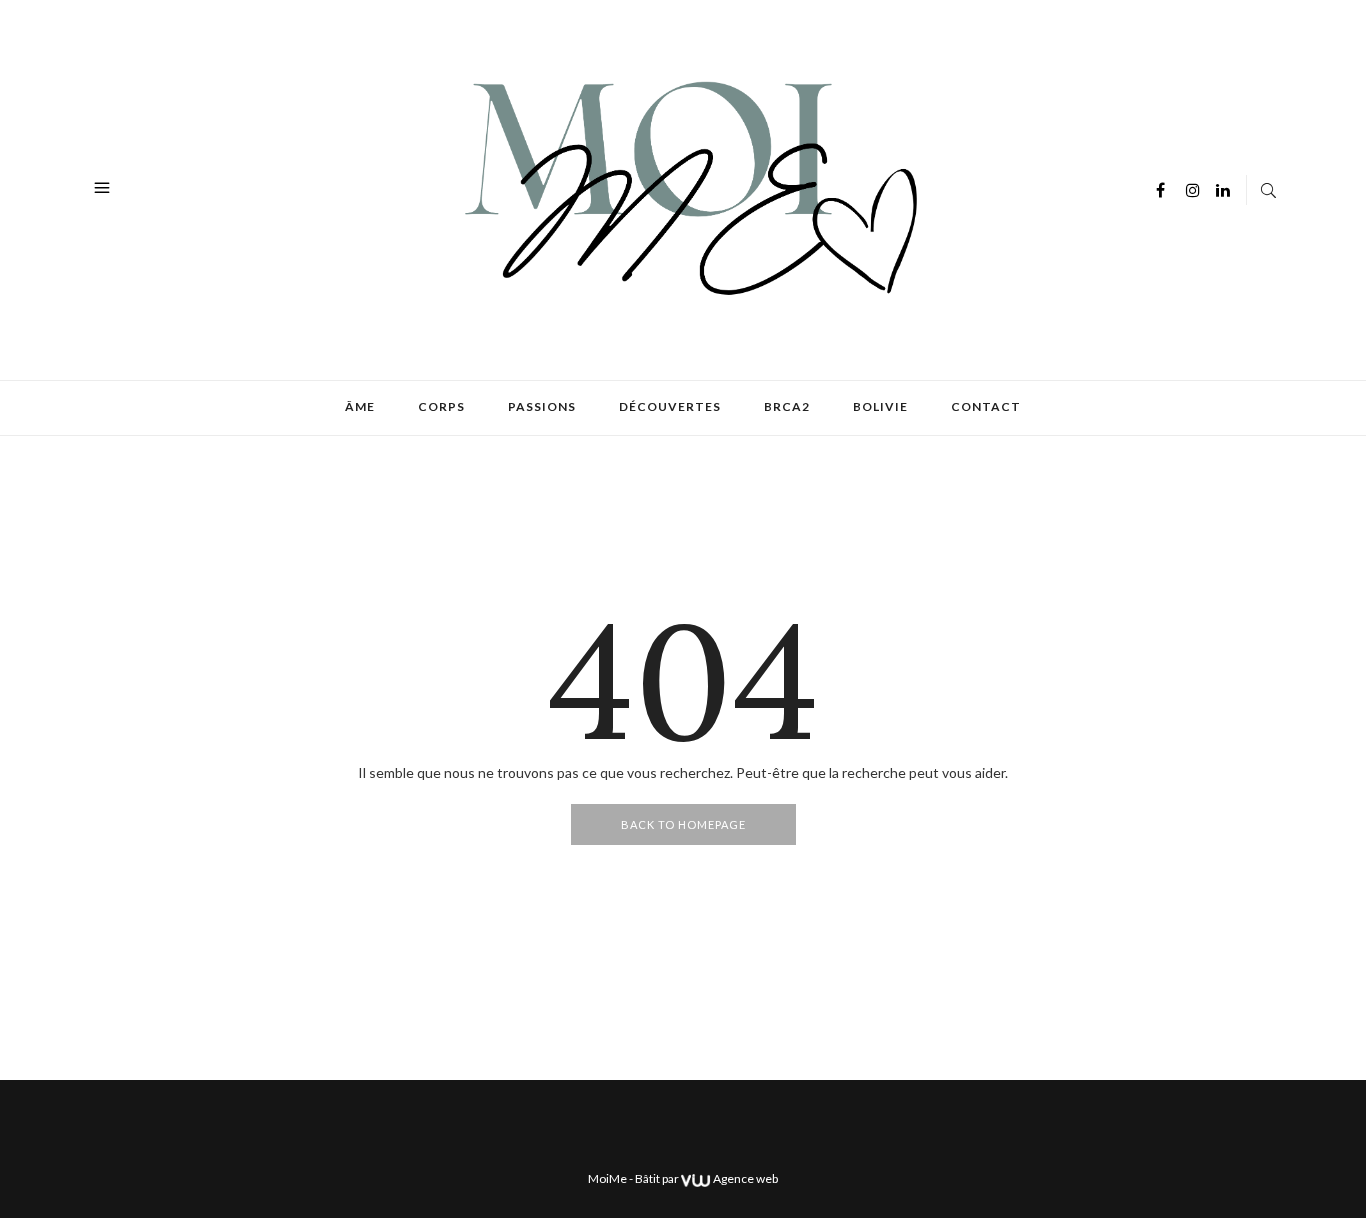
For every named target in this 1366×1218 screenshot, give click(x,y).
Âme (360, 406)
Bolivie (880, 406)
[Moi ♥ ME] (685, 187)
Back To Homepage (683, 824)
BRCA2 (787, 406)
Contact (986, 406)
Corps (441, 406)
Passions (542, 406)
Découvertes (670, 406)
